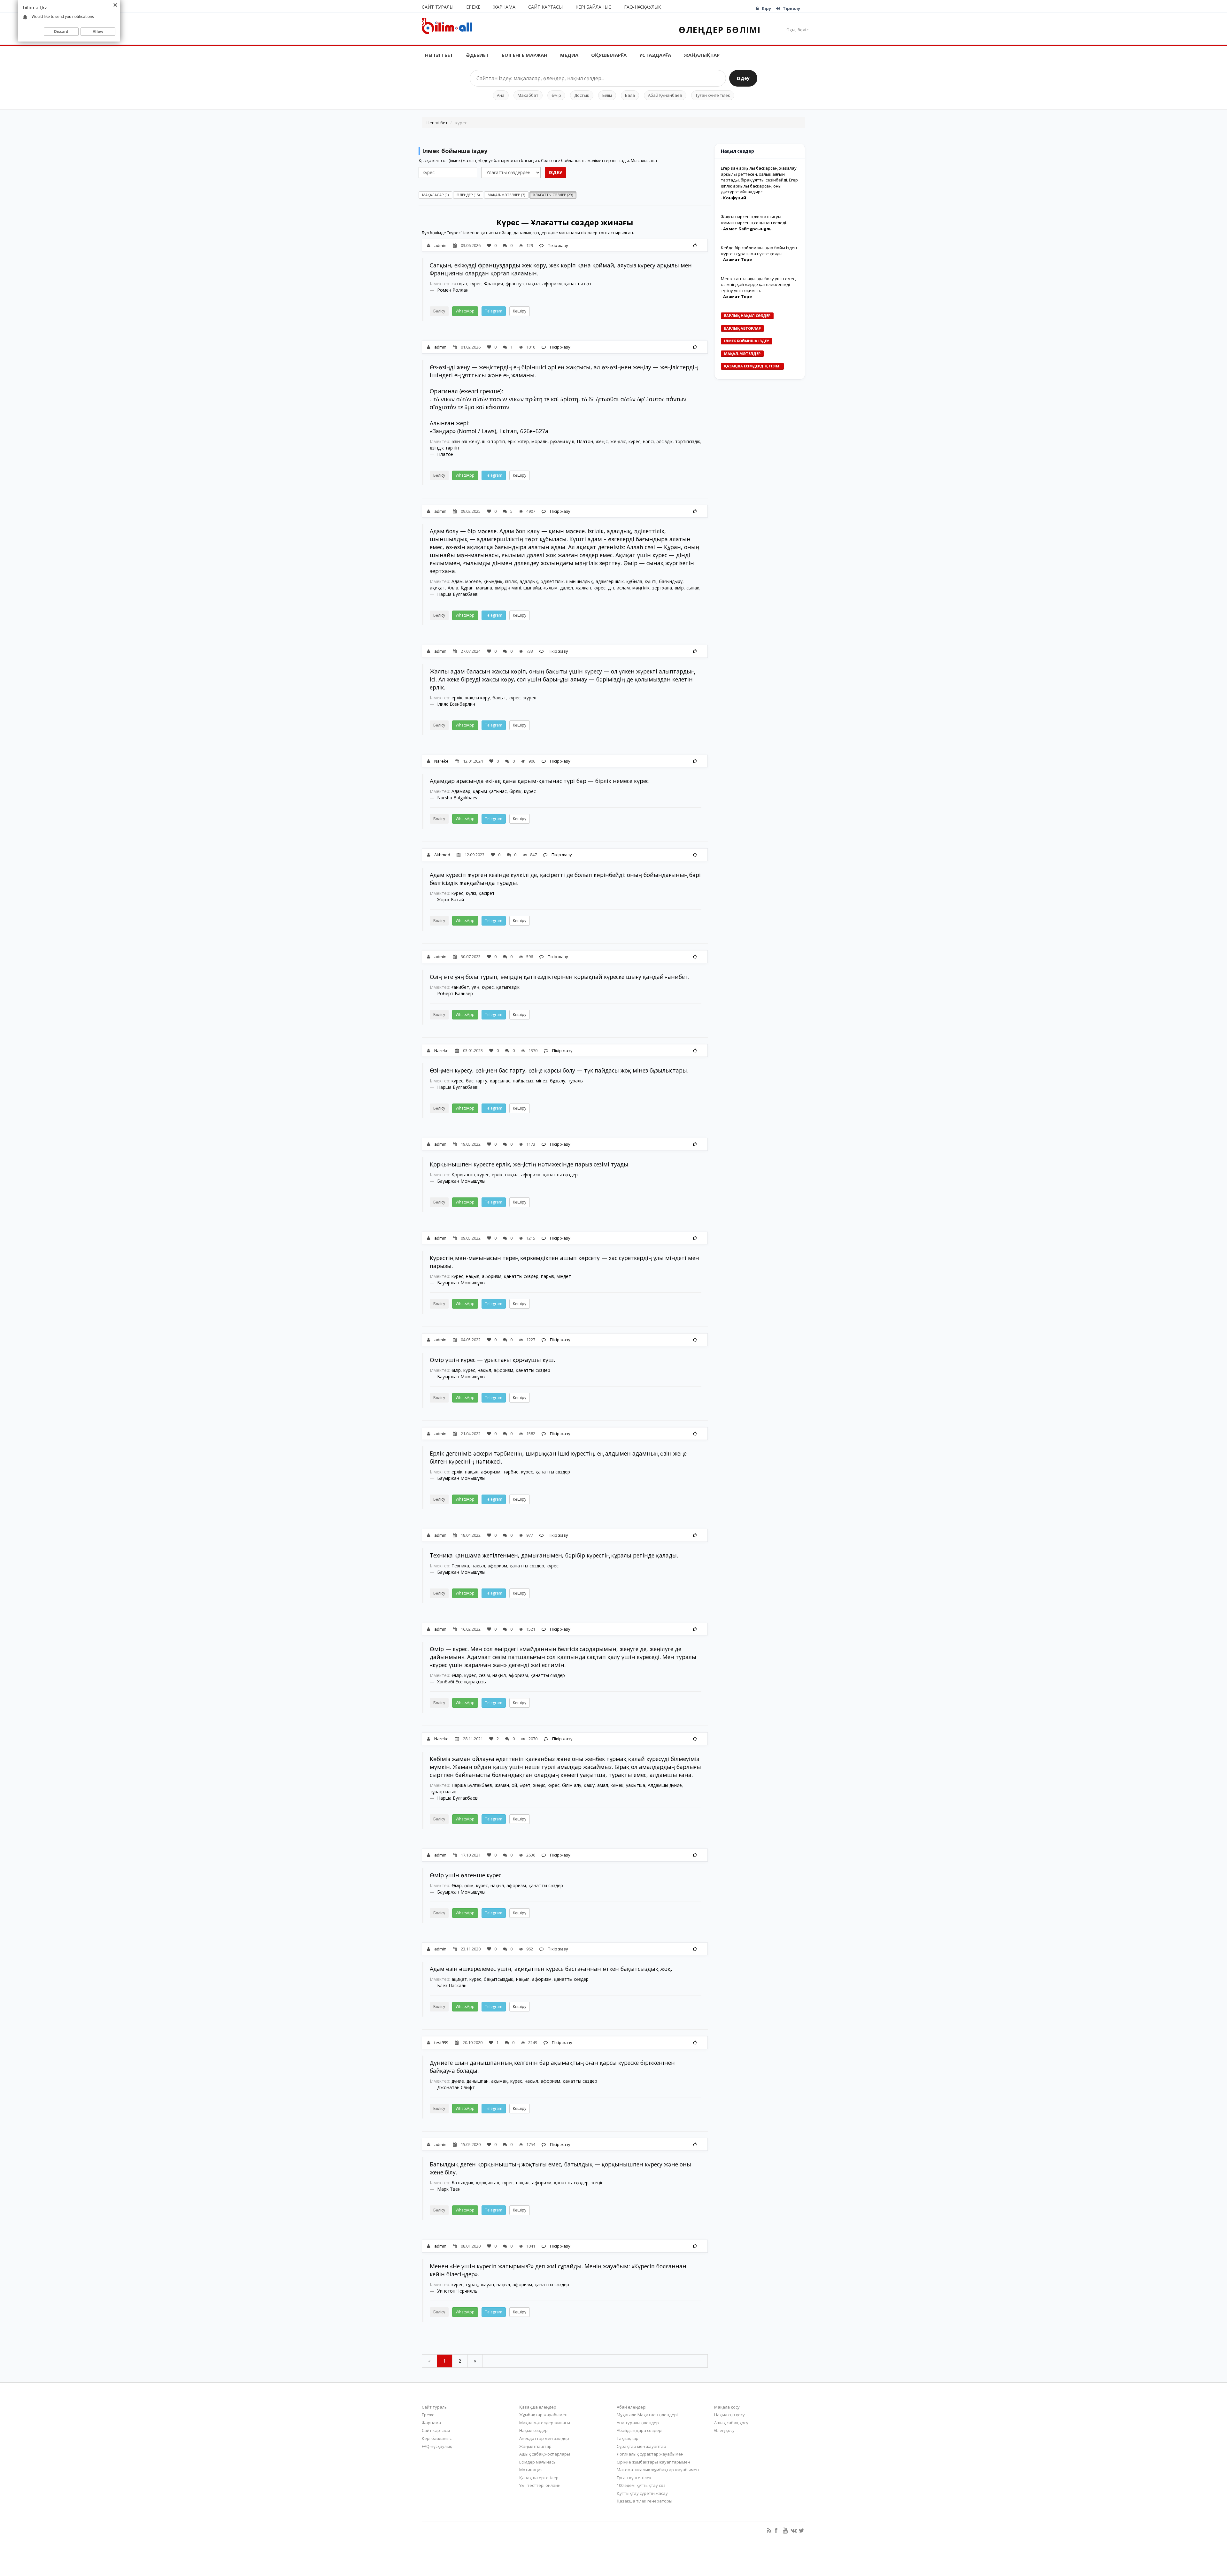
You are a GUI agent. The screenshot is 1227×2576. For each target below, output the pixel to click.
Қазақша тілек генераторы (644, 2501)
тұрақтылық (443, 1792)
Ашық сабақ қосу (731, 2423)
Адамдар (461, 791)
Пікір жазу (557, 245)
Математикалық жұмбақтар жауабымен (658, 2470)
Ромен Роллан (453, 290)
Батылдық (463, 2183)
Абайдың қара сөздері (640, 2430)
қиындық (493, 581)
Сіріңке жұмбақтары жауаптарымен (653, 2462)
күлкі (471, 893)
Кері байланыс (593, 7)
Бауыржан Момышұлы (461, 1181)
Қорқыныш (463, 1175)
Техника (460, 1566)
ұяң (475, 987)
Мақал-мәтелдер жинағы (545, 2423)
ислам (623, 588)
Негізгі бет (439, 55)
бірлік (515, 791)
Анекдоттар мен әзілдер (544, 2438)
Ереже (473, 7)
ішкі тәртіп (494, 441)
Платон (585, 441)
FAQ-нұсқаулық (643, 7)
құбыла (634, 581)
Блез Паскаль (452, 1985)
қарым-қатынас (490, 791)
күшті (651, 581)
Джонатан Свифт (456, 2087)
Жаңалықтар (702, 55)
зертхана (662, 588)
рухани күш (562, 441)
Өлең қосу (724, 2430)
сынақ (693, 588)
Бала (630, 95)
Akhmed (442, 855)
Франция (494, 284)
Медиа (569, 55)
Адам (457, 581)
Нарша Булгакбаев (457, 594)
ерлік (457, 698)
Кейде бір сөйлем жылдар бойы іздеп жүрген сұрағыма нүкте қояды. (759, 251)
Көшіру (520, 311)
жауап (487, 2284)
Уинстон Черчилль (457, 2291)
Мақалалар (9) (435, 195)
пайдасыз (523, 1081)
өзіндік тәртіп (444, 448)
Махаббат (528, 95)
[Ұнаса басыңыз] (695, 245)
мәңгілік (641, 588)
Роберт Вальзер (455, 993)
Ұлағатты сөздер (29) (553, 195)
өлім (469, 1885)
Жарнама (504, 7)
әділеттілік (552, 581)
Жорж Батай (451, 900)
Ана (501, 95)
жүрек (530, 698)
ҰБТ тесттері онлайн (540, 2485)
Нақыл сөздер (533, 2430)
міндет (564, 1276)
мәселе (473, 581)
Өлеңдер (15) (468, 195)
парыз (548, 1276)
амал (603, 1785)
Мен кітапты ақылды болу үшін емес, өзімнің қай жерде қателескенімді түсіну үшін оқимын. (758, 285)
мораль (540, 441)
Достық (582, 95)
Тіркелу (791, 8)
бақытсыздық (499, 1979)
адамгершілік (610, 581)
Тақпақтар (628, 2438)
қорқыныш (488, 2183)
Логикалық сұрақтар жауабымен (650, 2454)
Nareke (441, 761)
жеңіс (602, 441)
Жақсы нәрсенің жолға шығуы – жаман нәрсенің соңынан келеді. (754, 220)
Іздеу (743, 78)
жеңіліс (618, 441)
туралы (576, 1081)
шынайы (532, 588)
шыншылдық (580, 581)
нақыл (533, 284)
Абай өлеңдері (632, 2407)
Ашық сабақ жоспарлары (545, 2454)
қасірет (487, 893)
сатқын (459, 284)
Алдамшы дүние (665, 1785)
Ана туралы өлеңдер (638, 2423)
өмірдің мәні (508, 588)
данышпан (478, 2081)
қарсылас (500, 1081)
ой (514, 1785)
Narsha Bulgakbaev (457, 798)
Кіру (766, 8)
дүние (458, 2081)
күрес (476, 284)
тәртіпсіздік (688, 441)
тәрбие (511, 1472)
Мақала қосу (727, 2407)
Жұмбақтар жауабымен (543, 2415)
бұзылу (558, 1081)
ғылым (551, 588)
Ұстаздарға (655, 55)
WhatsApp (465, 311)
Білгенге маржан (525, 55)
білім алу (572, 1785)
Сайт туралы (438, 7)
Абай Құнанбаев (665, 95)
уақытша (636, 1785)
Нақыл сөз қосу (729, 2415)
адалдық (529, 581)
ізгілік (511, 581)
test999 (441, 2042)
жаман (502, 1785)
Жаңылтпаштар (535, 2446)
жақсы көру (477, 698)
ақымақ (499, 2081)
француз (515, 284)
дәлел (567, 588)
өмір (679, 588)
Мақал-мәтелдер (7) (506, 195)
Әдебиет (477, 55)
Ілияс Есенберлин (456, 704)
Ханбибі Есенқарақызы (462, 1682)
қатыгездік (508, 987)
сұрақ (472, 2284)
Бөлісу (439, 311)
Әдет (525, 1785)
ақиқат (437, 588)
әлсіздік (664, 441)
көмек (617, 1785)
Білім (607, 95)
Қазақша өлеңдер (538, 2407)
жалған (583, 588)
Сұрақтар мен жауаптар (641, 2446)
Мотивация (531, 2470)
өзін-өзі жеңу (466, 441)
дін (611, 588)
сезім (484, 1675)
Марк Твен (449, 2189)
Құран (467, 588)
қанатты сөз (578, 284)
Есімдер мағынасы (538, 2462)
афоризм (552, 284)
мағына (484, 588)
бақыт (499, 698)
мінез (542, 1081)
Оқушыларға (609, 55)
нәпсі (648, 441)
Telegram (494, 311)
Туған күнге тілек (713, 95)
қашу (589, 1785)
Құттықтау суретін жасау (642, 2493)
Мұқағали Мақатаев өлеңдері (647, 2415)
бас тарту (477, 1081)
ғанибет (460, 987)
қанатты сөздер (560, 1175)
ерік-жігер (518, 441)
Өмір (556, 95)
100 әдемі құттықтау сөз (641, 2485)
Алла (453, 588)
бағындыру (671, 581)
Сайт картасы (545, 7)
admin (440, 245)
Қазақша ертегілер (539, 2478)
